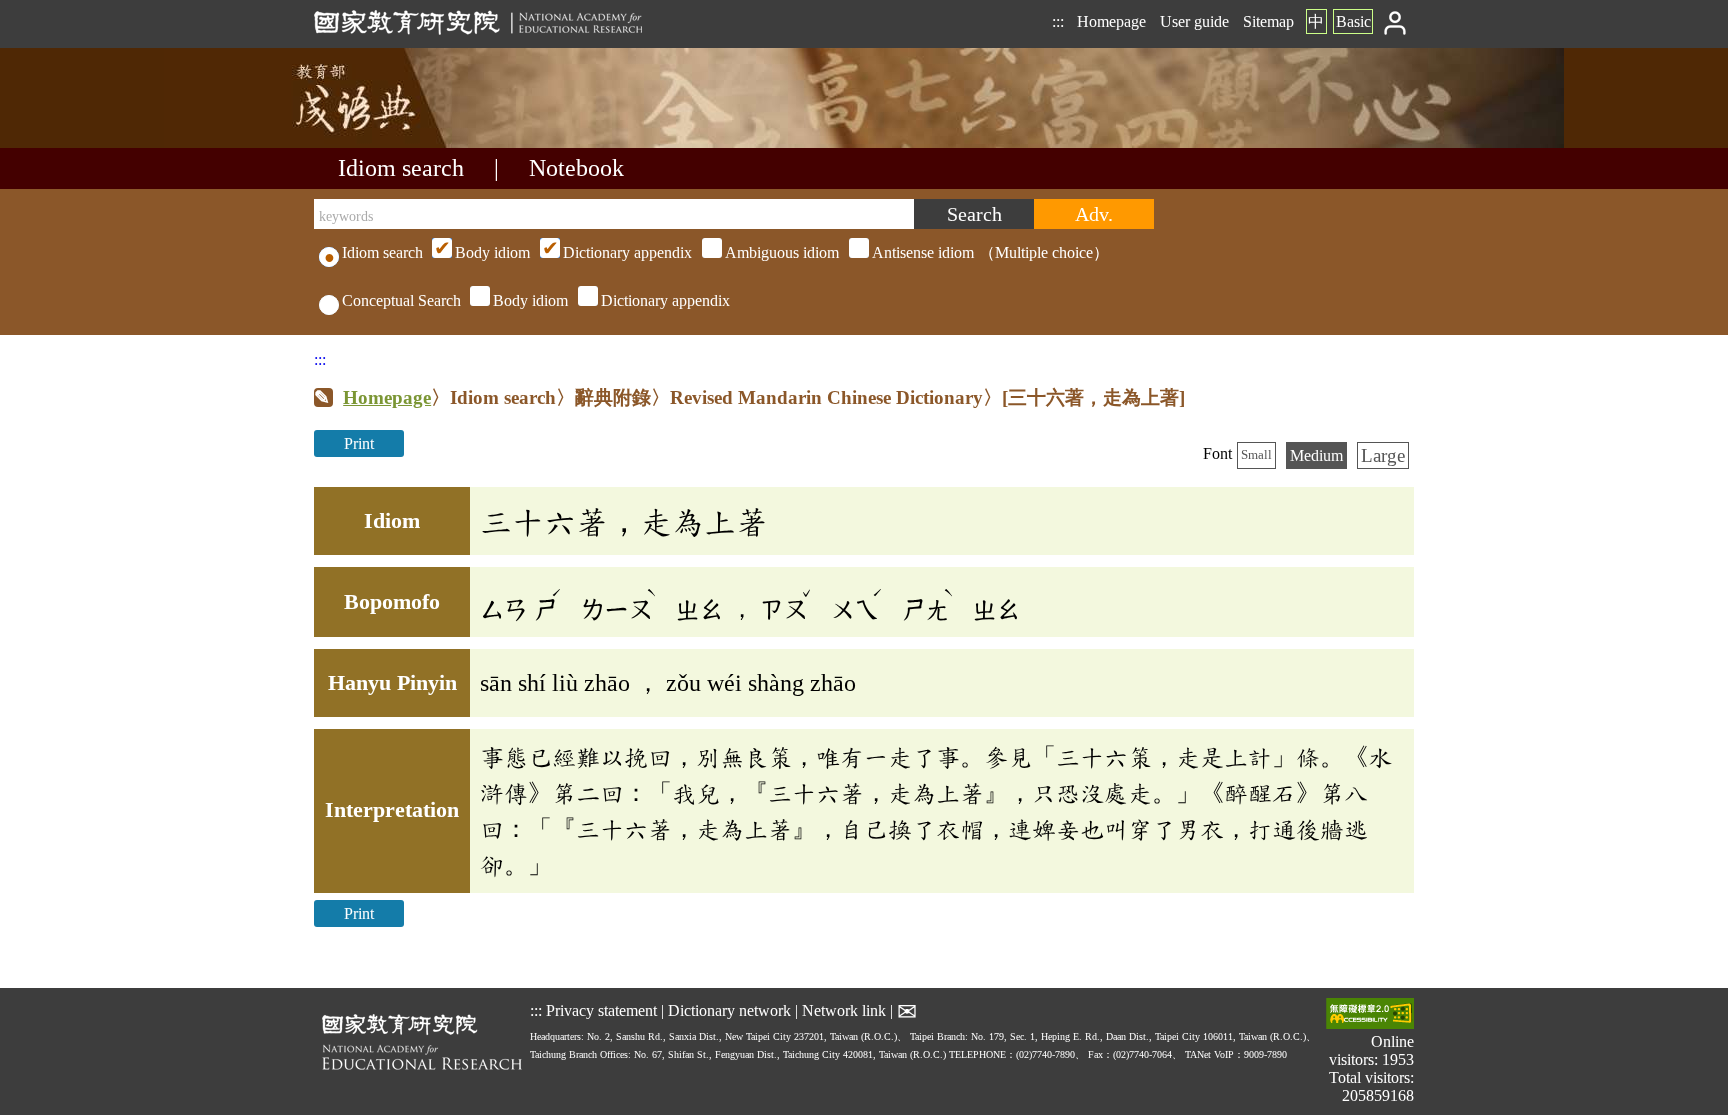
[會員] (1395, 21)
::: (1058, 21)
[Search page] (414, 142)
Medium (1316, 455)
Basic (1353, 21)
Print (359, 443)
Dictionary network (729, 1010)
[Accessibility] (1370, 1015)
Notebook (576, 168)
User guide (1194, 21)
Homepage (1111, 21)
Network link (844, 1010)
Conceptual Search (401, 300)
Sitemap (1268, 21)
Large (1383, 455)
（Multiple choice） (782, 252)
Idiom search (401, 168)
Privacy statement (601, 1010)
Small (1256, 455)
